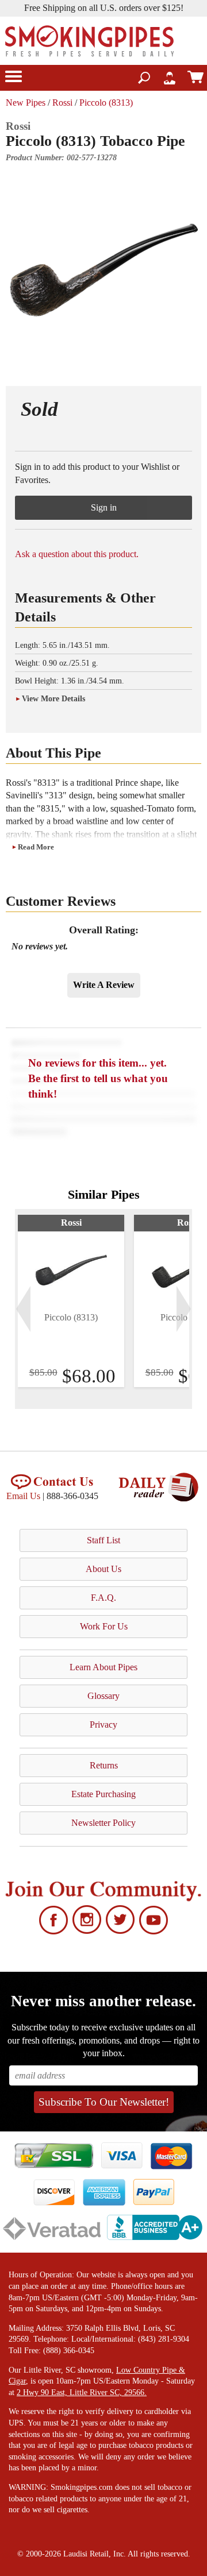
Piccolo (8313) (106, 103)
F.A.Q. (103, 1598)
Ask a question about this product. (77, 554)
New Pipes (26, 103)
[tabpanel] (71, 1301)
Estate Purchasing (103, 1794)
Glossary (103, 1696)
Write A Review (104, 985)
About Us (103, 1569)
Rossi (62, 103)
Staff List (103, 1540)
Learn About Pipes (103, 1667)
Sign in (104, 507)
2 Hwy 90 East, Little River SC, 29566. (82, 2392)
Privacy (103, 1725)
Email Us (23, 1496)
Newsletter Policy (103, 1823)
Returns (104, 1765)
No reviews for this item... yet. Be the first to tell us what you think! (98, 1078)
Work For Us (104, 1626)
